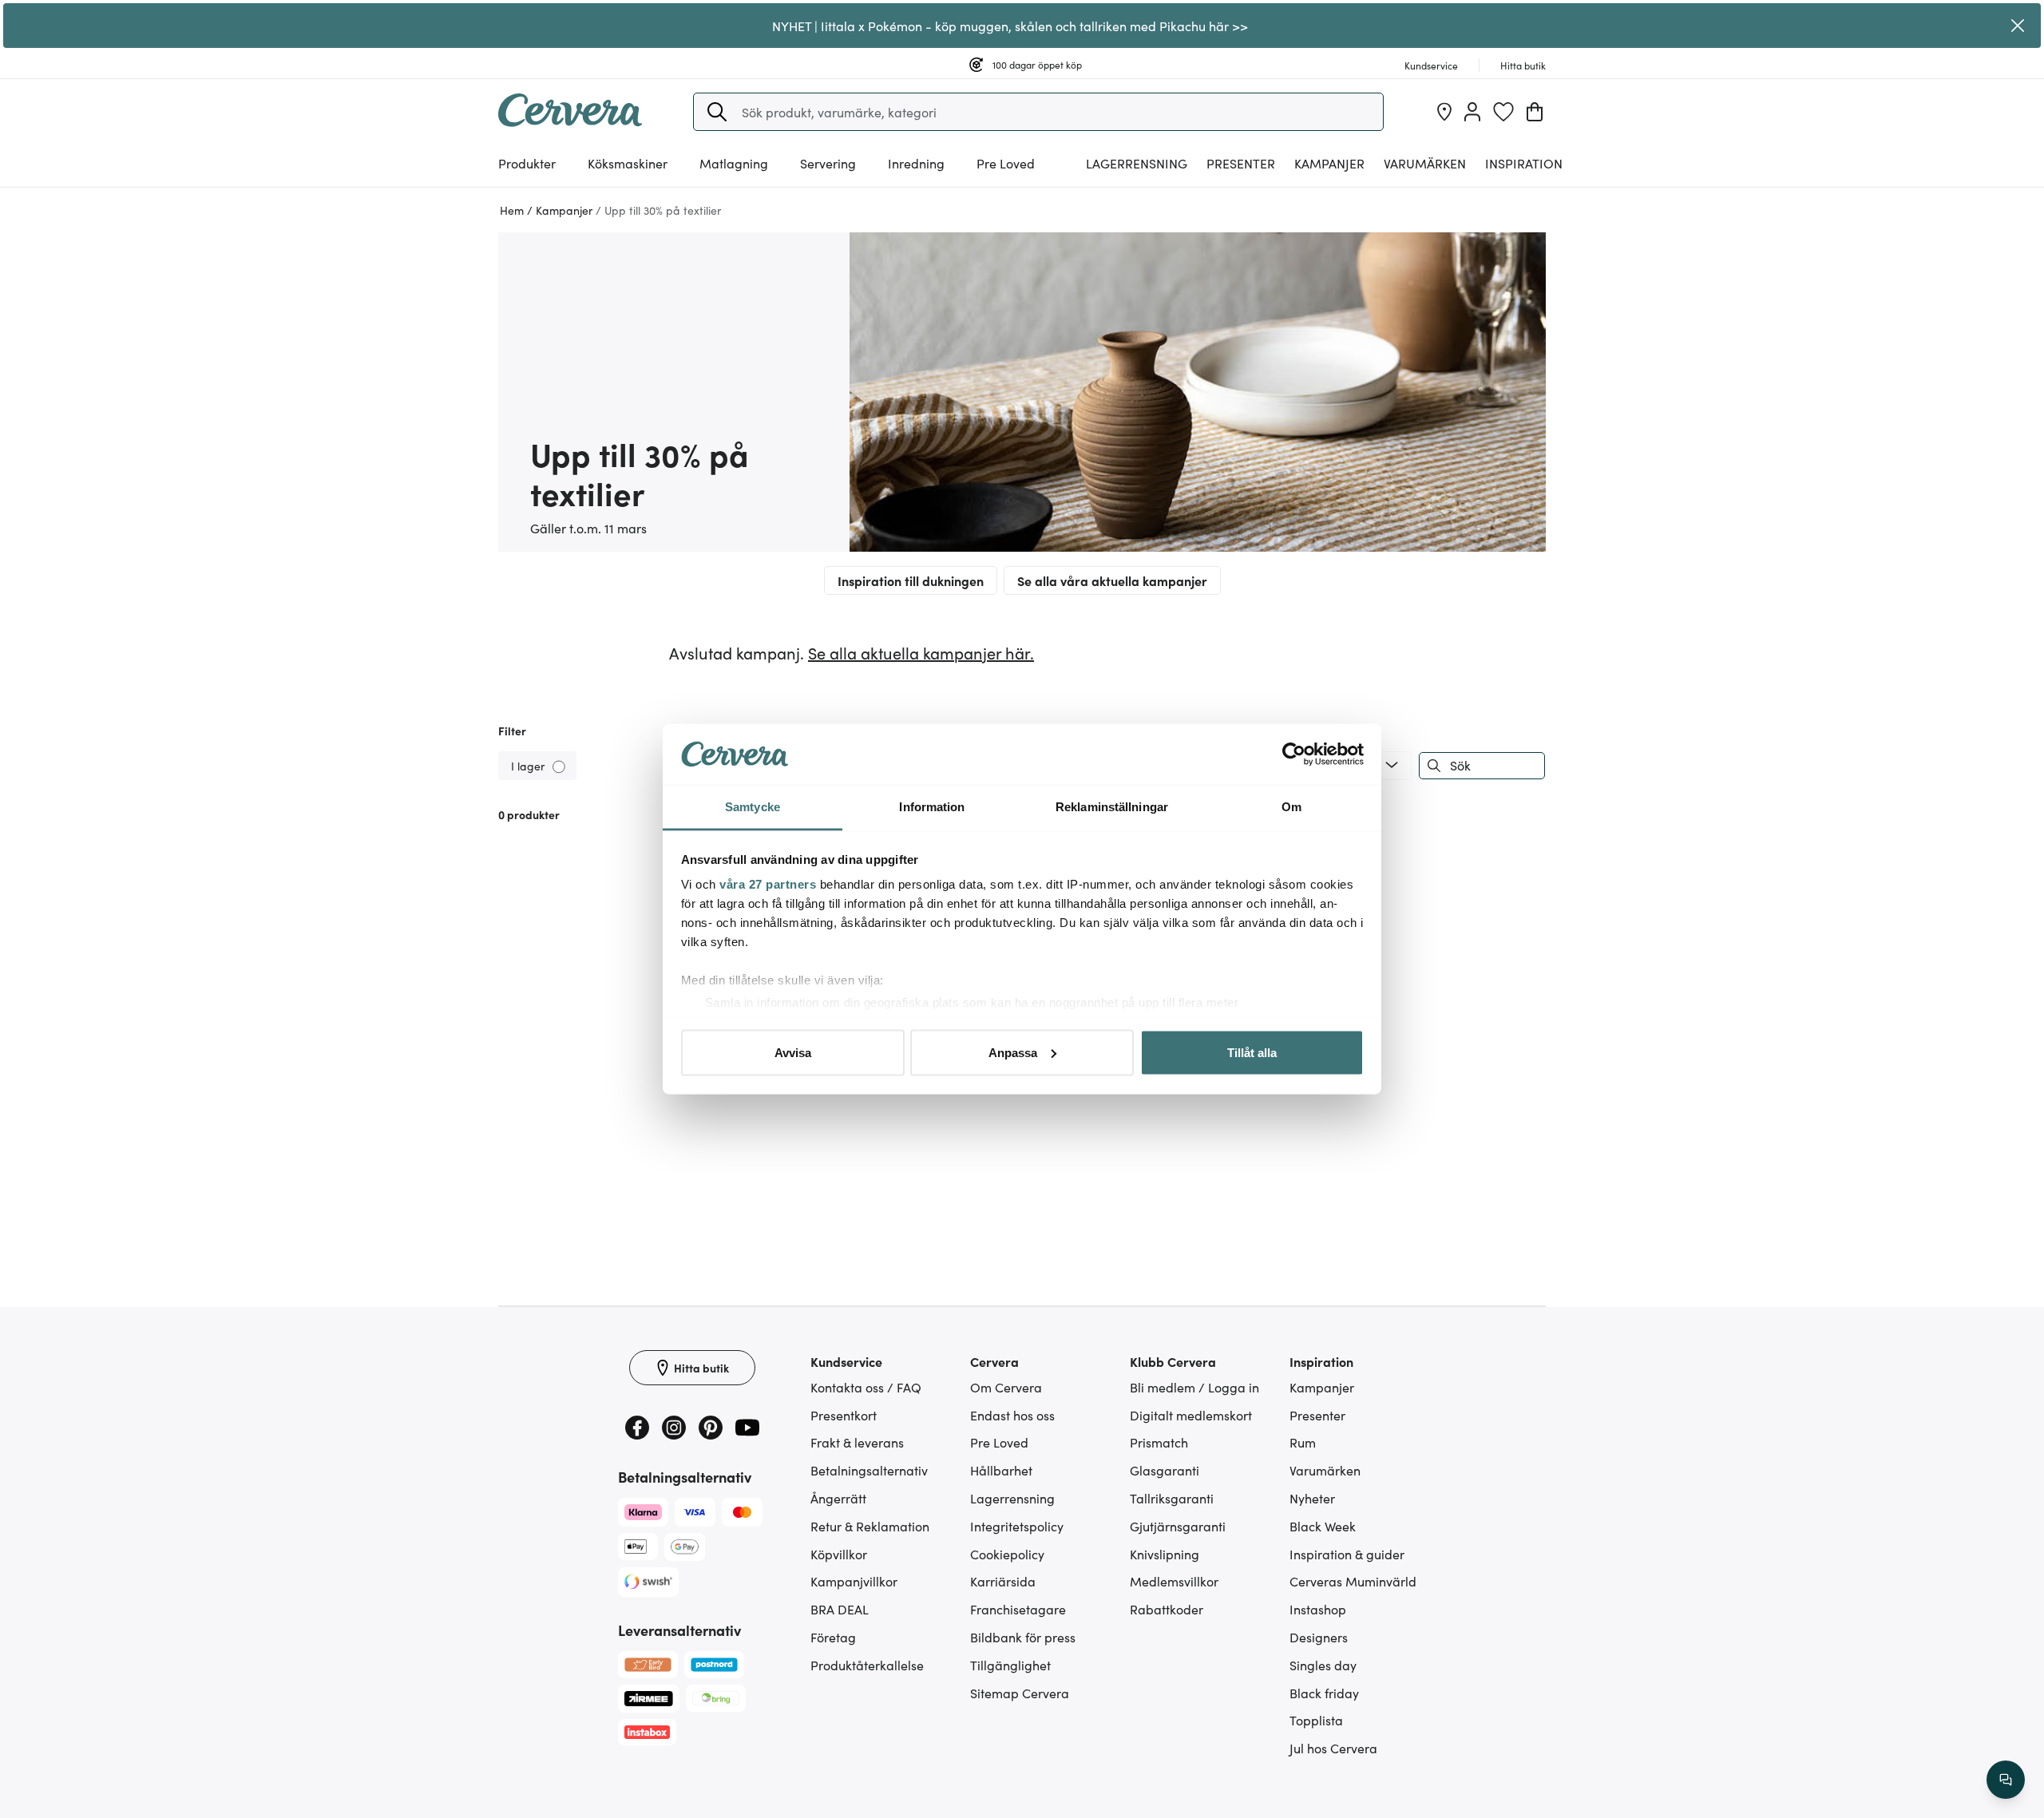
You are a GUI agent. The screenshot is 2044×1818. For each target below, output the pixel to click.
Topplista (1316, 1720)
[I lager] (560, 765)
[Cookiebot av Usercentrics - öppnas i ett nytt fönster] (1294, 755)
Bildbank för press (1023, 1637)
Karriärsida (1003, 1581)
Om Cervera (1006, 1387)
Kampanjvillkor (854, 1581)
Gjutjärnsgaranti (1178, 1526)
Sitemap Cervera (1020, 1693)
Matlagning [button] (734, 163)
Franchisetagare (1018, 1609)
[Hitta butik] (1444, 112)
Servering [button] (828, 163)
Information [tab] (932, 807)
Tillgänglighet (1010, 1665)
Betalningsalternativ (869, 1470)
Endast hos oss (1012, 1415)
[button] (717, 112)
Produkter (527, 163)
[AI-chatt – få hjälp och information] (2006, 1780)
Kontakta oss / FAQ (866, 1387)
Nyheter (1312, 1498)
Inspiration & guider (1347, 1554)
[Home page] (570, 121)
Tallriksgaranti (1172, 1498)
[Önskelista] (1503, 112)
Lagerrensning (1137, 163)
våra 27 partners (768, 884)
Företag (833, 1637)
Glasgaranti (1165, 1470)
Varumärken (1425, 163)
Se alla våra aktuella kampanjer (1112, 580)
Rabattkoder (1167, 1609)
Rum (1303, 1442)
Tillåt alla (1252, 1052)
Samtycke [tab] (753, 807)
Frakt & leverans (857, 1442)
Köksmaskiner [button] (628, 163)
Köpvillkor (839, 1554)
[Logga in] (1472, 112)
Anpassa (1013, 1052)
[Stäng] (2018, 26)
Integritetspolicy (1017, 1526)
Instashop (1318, 1609)
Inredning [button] (916, 163)
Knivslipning (1165, 1554)
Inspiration (1524, 163)
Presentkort (844, 1415)
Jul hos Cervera (1333, 1748)
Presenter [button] (1241, 163)
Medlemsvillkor (1174, 1581)
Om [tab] (1291, 807)
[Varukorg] (1535, 112)
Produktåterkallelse (867, 1665)
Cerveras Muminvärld (1353, 1581)
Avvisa (793, 1052)
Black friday (1324, 1693)
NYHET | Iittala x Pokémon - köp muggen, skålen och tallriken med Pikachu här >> (1010, 26)
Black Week (1323, 1526)
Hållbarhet (1001, 1470)
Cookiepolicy (1007, 1554)
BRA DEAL (840, 1609)
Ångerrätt (838, 1498)
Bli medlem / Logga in (1194, 1387)
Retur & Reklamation (870, 1526)
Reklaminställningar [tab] (1112, 807)
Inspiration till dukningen (911, 580)
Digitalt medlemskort (1191, 1415)
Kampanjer (1329, 163)
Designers (1319, 1637)
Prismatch (1159, 1442)
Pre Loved (1006, 163)
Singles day (1323, 1665)
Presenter (1317, 1415)
